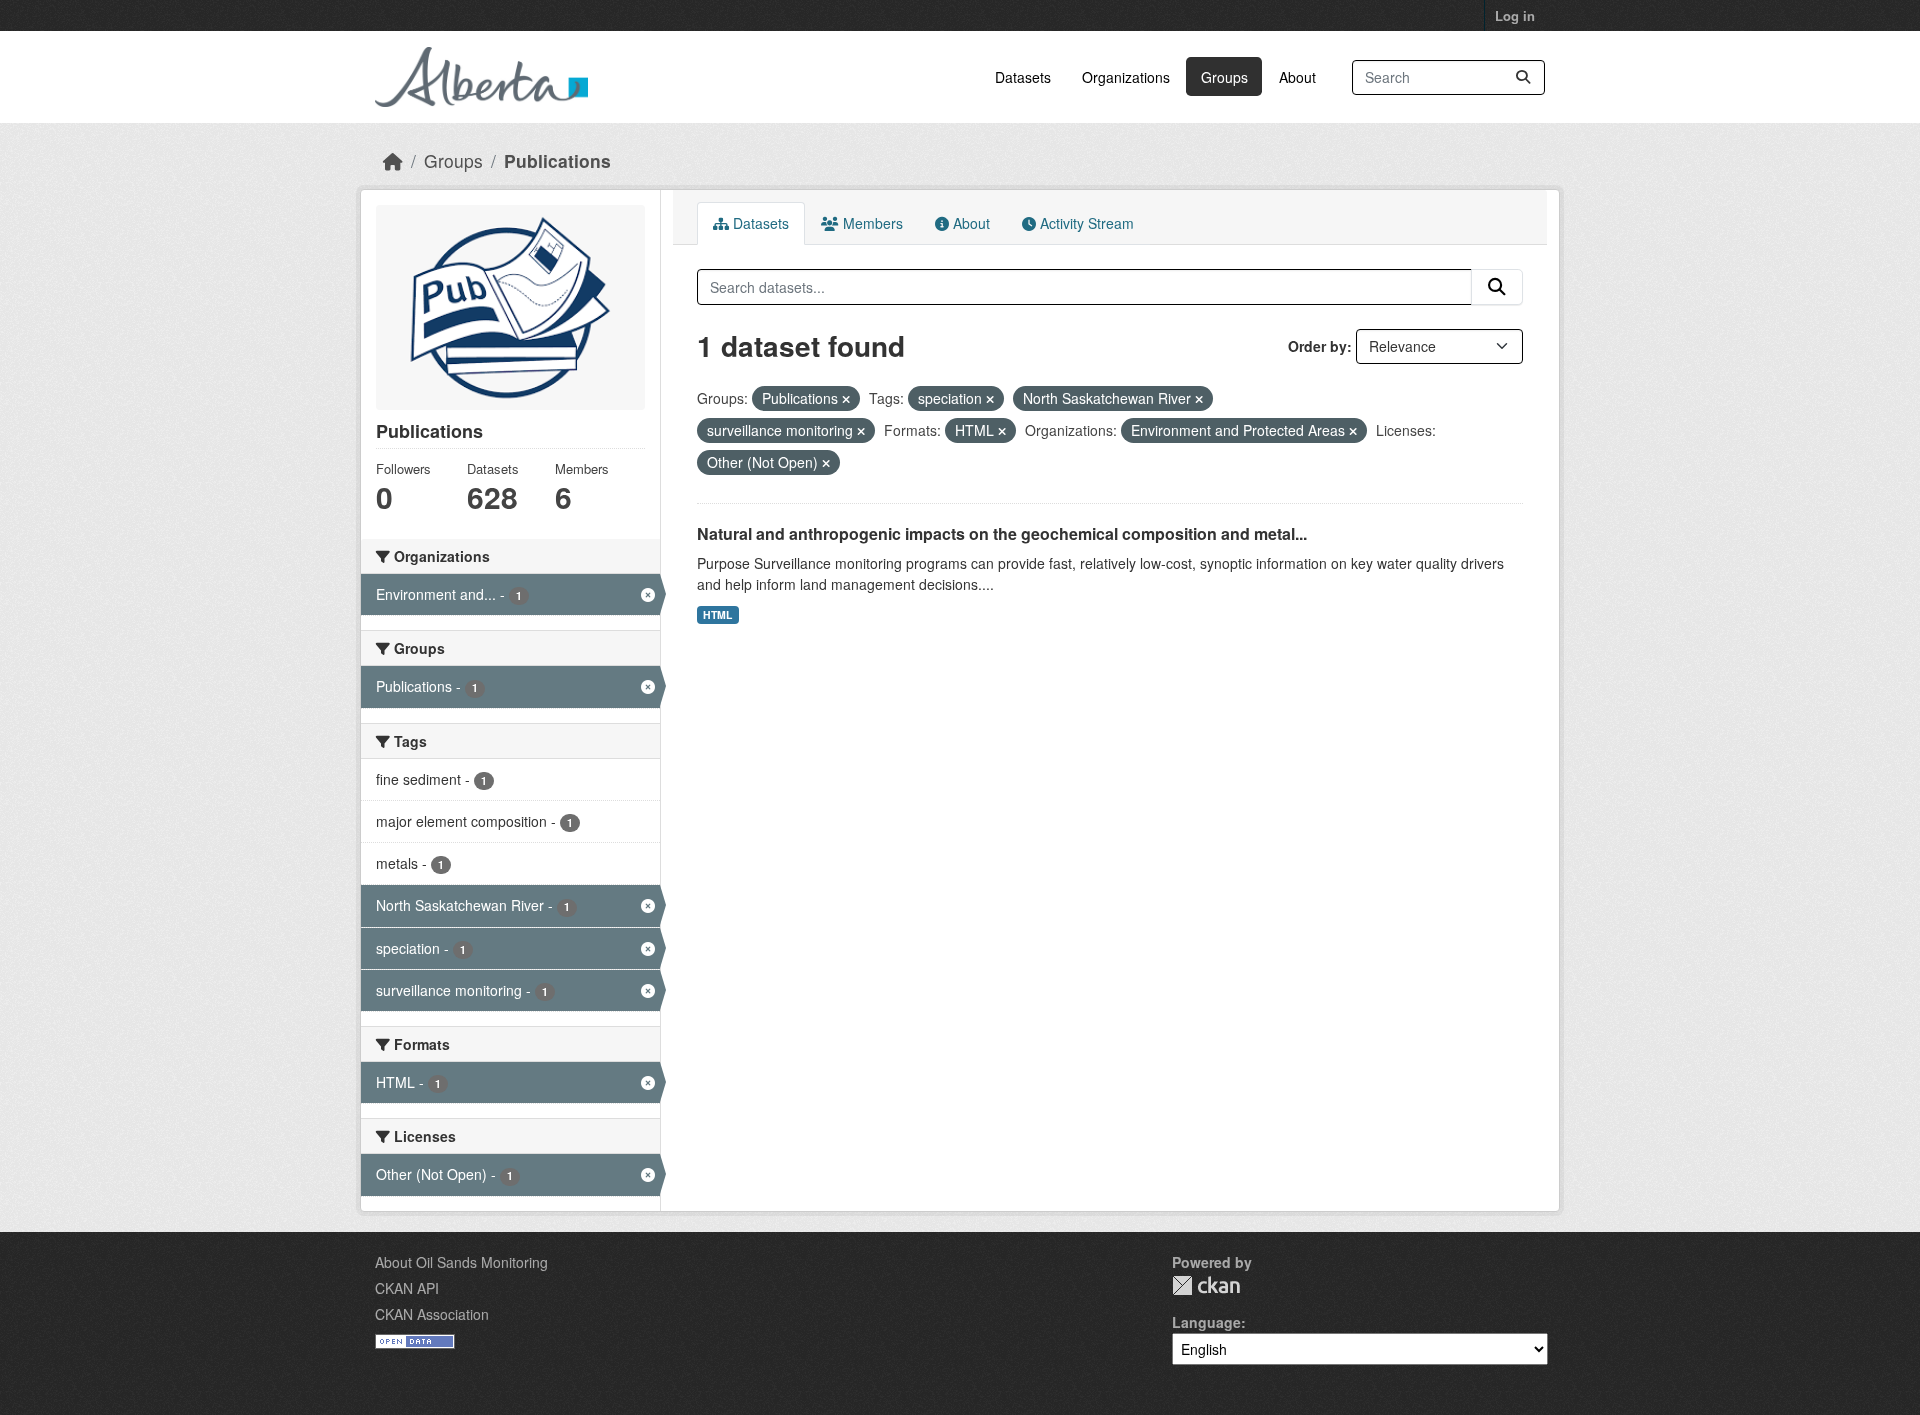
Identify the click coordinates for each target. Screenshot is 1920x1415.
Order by (1317, 346)
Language (1206, 1322)
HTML (717, 614)
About (1297, 77)
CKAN (1206, 1285)
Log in (1515, 15)
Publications (557, 160)
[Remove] (846, 399)
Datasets (1023, 77)
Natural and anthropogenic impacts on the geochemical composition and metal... (1002, 533)
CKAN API (407, 1288)
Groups (1224, 77)
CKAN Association (432, 1314)
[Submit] (1523, 77)
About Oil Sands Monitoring (461, 1262)
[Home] (393, 160)
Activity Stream (1085, 223)
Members (871, 223)
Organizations (1126, 77)
